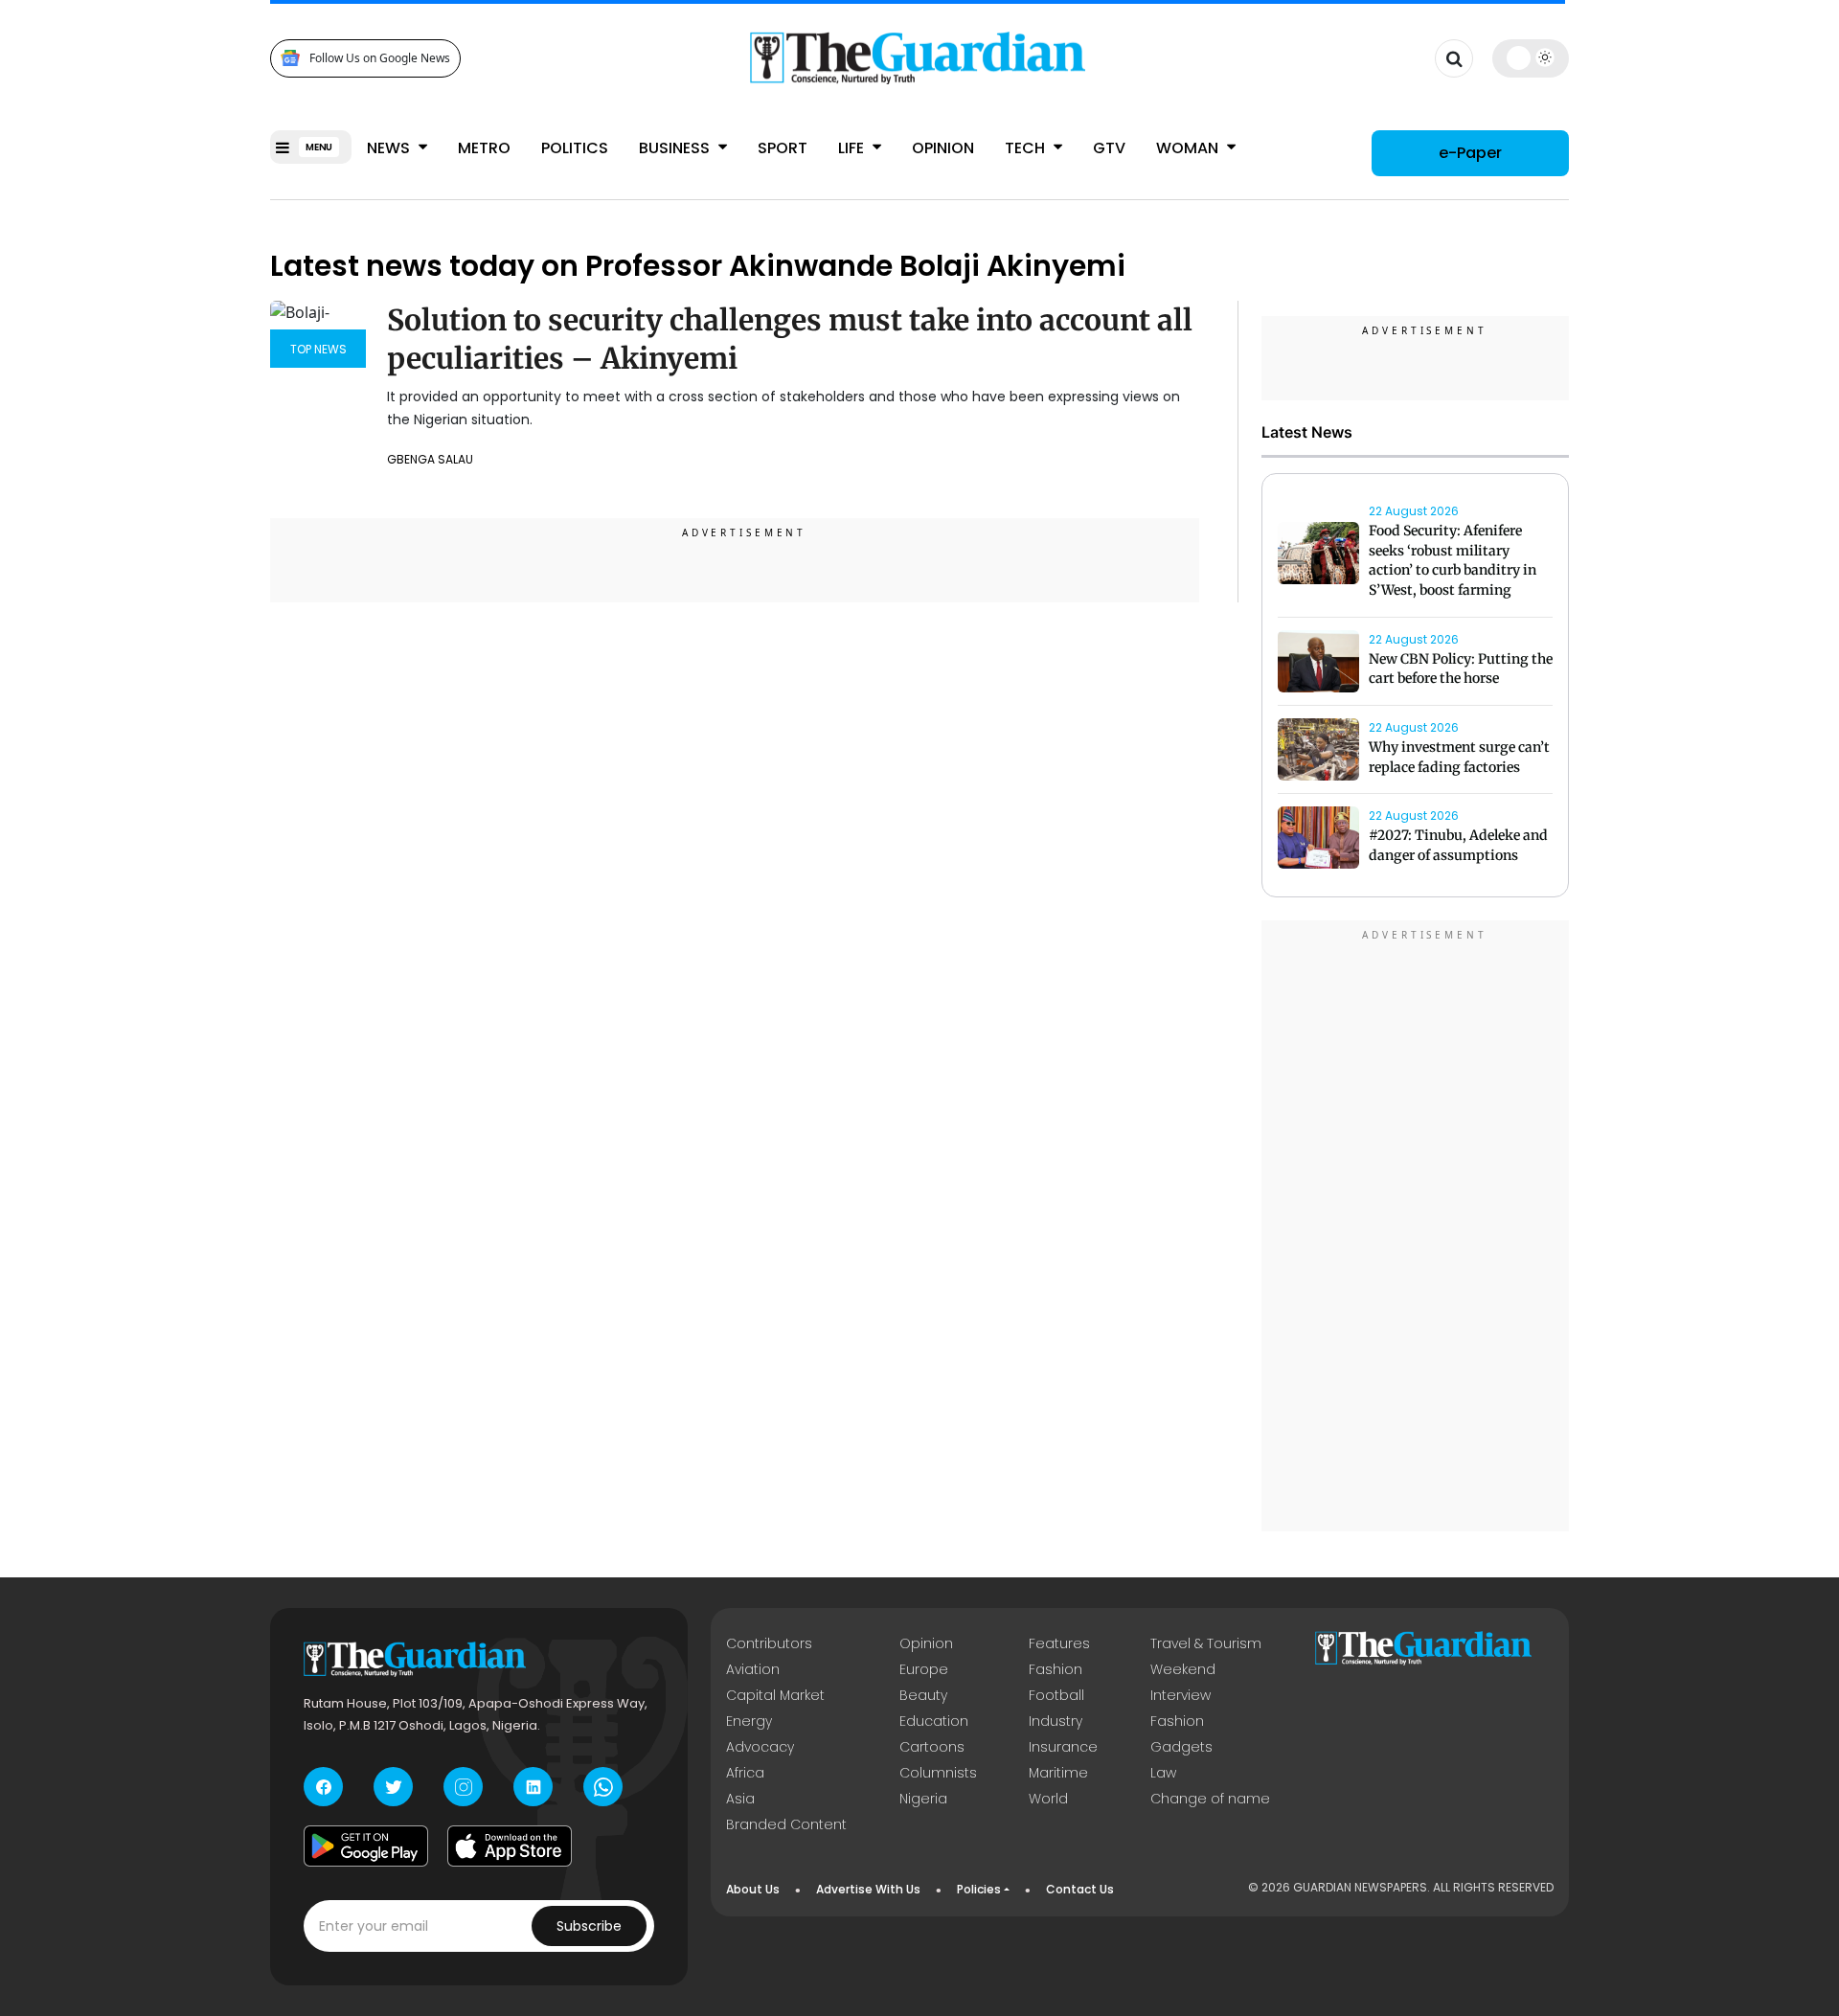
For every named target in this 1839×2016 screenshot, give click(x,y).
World (1048, 1799)
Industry (1056, 1721)
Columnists (938, 1773)
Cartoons (932, 1747)
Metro (484, 148)
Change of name (1210, 1799)
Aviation (753, 1669)
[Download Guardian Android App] (366, 1846)
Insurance (1063, 1747)
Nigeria (923, 1799)
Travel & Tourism (1206, 1643)
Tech (1027, 148)
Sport (783, 148)
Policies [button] (979, 1889)
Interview (1181, 1695)
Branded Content (786, 1824)
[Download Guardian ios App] (510, 1846)
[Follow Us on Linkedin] (533, 1787)
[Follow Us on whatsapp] (603, 1787)
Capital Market (775, 1695)
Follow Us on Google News (380, 58)
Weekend (1183, 1669)
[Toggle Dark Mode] (1531, 57)
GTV (1109, 148)
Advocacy (760, 1747)
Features (1059, 1643)
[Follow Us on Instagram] (463, 1787)
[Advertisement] (1416, 1229)
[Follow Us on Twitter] (393, 1787)
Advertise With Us (868, 1889)
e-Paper (1470, 153)
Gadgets (1181, 1747)
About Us (753, 1889)
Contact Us (1080, 1889)
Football (1056, 1695)
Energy (749, 1721)
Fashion (1056, 1669)
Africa (745, 1773)
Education (934, 1721)
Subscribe (589, 1926)
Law (1163, 1773)
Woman (1189, 148)
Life (853, 148)
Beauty (923, 1695)
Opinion (943, 148)
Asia (740, 1799)
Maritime (1058, 1773)
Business (676, 148)
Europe (924, 1669)
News (390, 148)
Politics (575, 148)
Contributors (769, 1643)
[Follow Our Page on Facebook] (323, 1787)
